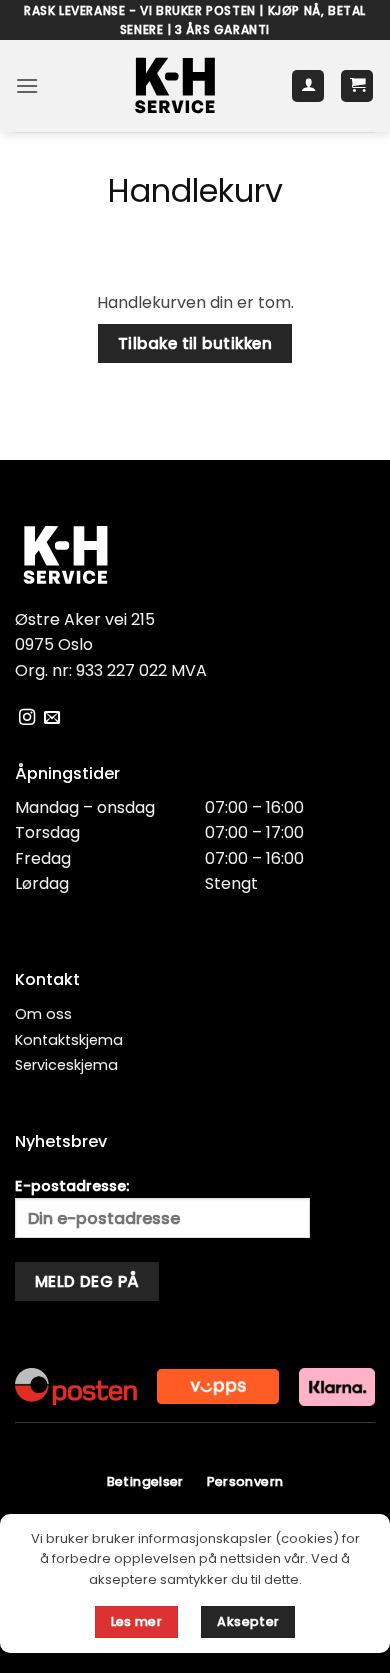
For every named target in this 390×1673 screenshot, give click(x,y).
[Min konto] (308, 86)
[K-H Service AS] (175, 86)
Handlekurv (195, 191)
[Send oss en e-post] (52, 718)
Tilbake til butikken (195, 343)
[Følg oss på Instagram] (27, 718)
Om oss (43, 1014)
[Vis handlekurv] (357, 86)
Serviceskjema (66, 1065)
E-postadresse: (72, 1186)
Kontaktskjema (69, 1040)
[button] (27, 85)
